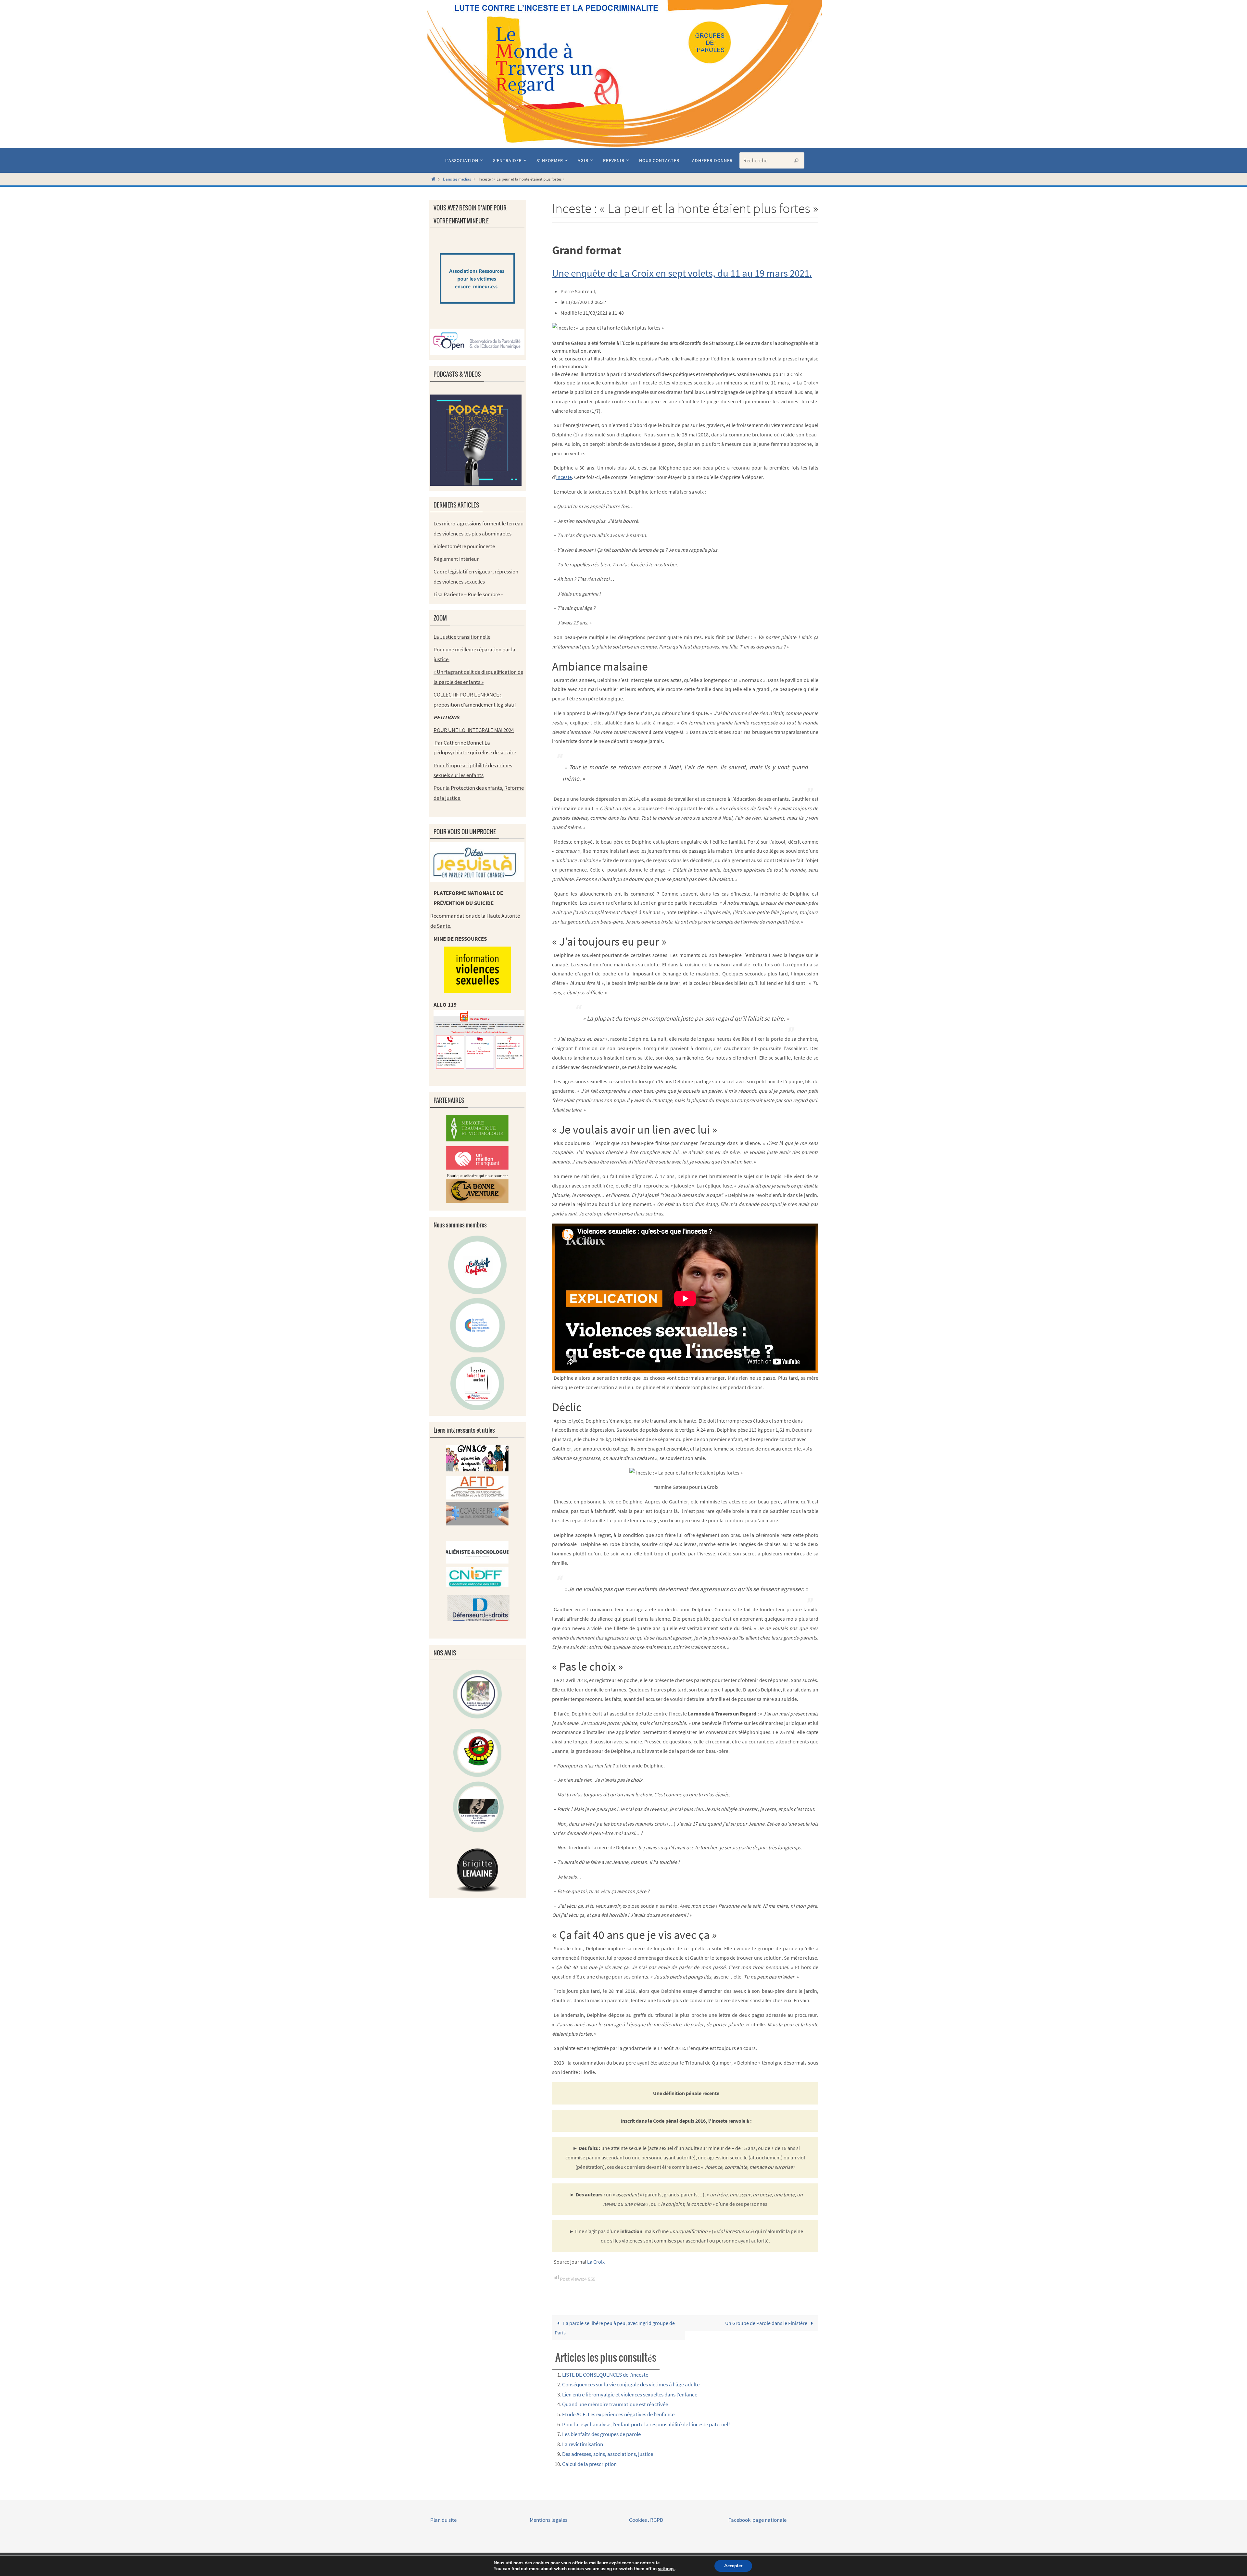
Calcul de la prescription (589, 2464)
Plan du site (443, 2520)
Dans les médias (457, 179)
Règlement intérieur (456, 559)
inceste (564, 477)
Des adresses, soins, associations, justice (608, 2454)
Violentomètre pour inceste (464, 546)
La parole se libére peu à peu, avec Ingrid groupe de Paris (615, 2328)
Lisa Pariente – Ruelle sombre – (468, 594)
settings (666, 2569)
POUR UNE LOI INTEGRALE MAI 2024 (474, 730)
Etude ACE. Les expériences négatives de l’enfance (618, 2414)
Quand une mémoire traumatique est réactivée (615, 2404)
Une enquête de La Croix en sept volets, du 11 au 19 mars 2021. (682, 273)
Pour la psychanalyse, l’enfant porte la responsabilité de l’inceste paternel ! (646, 2424)
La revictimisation (583, 2444)
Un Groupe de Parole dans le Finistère (767, 2323)
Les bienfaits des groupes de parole (601, 2434)
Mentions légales (549, 2520)
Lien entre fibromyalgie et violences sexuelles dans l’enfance (630, 2394)
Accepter (733, 2566)
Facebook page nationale (757, 2520)
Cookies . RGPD (646, 2520)
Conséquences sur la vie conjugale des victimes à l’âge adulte (631, 2384)
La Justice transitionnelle (462, 637)
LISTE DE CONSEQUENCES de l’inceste (605, 2375)
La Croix (596, 2262)
